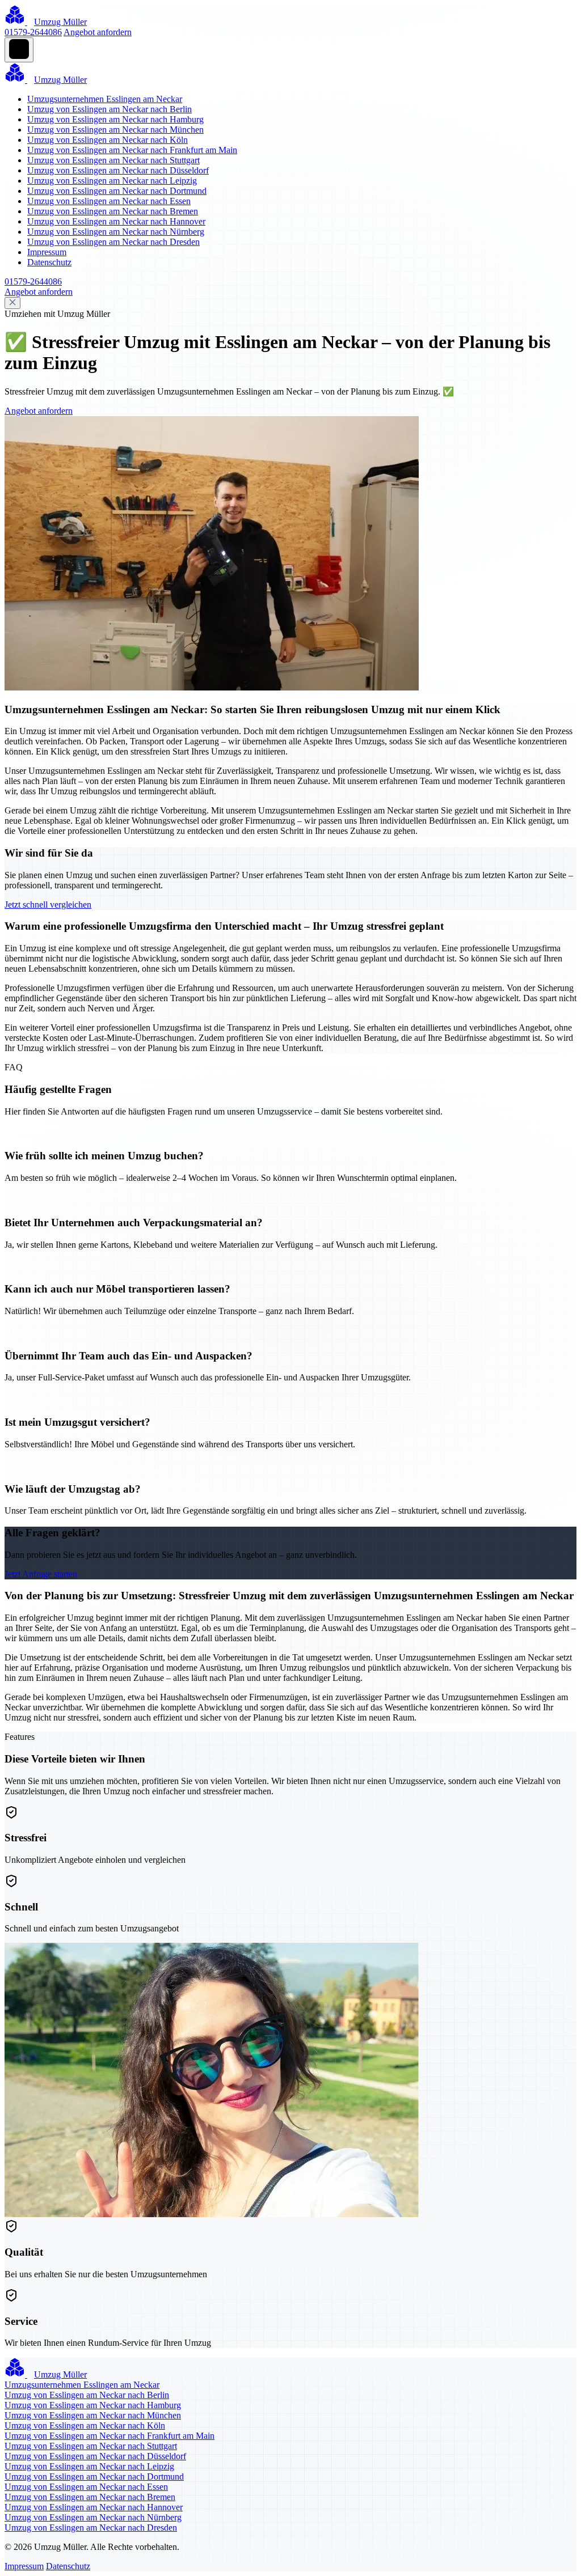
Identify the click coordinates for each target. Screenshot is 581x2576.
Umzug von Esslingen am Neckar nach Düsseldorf (118, 170)
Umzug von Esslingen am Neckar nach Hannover (116, 221)
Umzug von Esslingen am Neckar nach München (115, 130)
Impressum (47, 252)
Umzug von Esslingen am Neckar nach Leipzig (112, 181)
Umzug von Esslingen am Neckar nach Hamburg (115, 119)
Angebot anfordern (98, 32)
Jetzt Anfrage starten (41, 1574)
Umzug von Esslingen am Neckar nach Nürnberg (116, 232)
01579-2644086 (33, 32)
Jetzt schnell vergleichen (48, 904)
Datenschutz (49, 262)
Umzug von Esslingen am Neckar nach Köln (108, 140)
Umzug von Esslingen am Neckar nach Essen (109, 201)
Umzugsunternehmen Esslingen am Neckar (105, 99)
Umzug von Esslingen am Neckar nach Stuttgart (113, 160)
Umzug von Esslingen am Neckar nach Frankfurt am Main (132, 150)
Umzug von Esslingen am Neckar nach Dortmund (117, 191)
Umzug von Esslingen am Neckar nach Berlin (110, 109)
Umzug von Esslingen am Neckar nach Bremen (113, 211)
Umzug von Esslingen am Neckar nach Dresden (113, 242)
